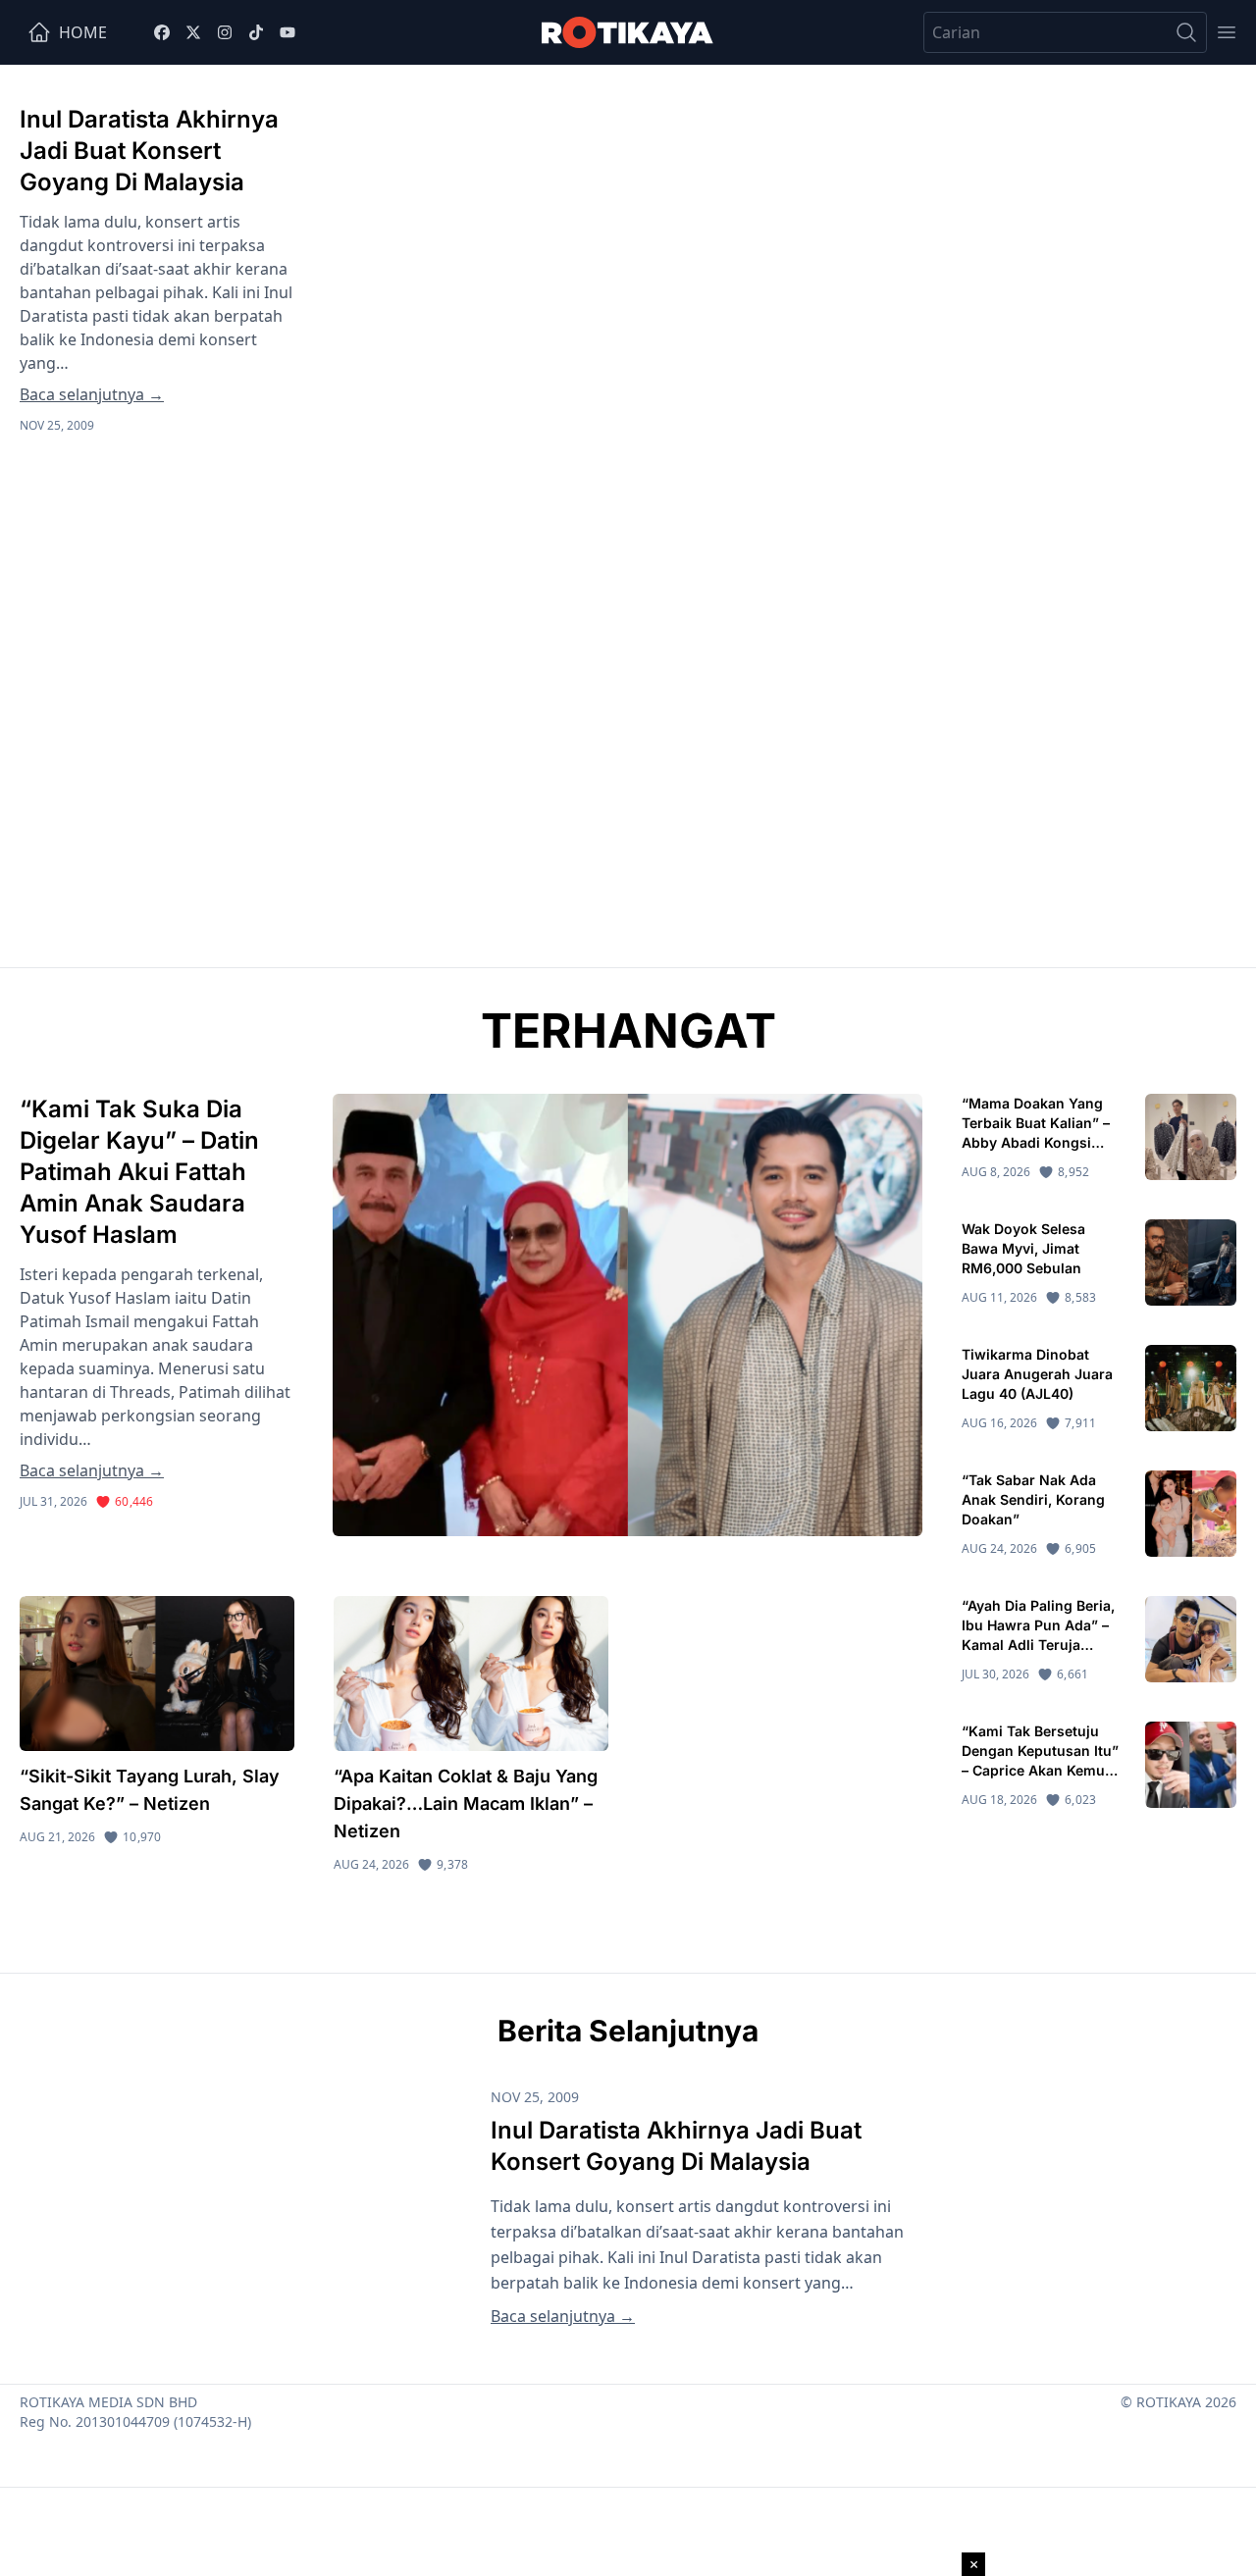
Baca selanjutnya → (92, 394)
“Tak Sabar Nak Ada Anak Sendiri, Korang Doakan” (1033, 1499)
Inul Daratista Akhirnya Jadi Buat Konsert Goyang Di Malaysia (149, 151)
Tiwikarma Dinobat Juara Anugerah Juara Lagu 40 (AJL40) (1037, 1374)
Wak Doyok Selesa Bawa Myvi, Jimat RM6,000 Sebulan (1023, 1248)
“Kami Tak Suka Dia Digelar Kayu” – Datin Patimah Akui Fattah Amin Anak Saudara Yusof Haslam (139, 1172)
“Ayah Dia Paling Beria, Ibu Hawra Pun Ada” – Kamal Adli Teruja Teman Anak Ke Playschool (1038, 1645)
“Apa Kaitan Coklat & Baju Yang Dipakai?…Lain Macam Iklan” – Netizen (466, 1803)
